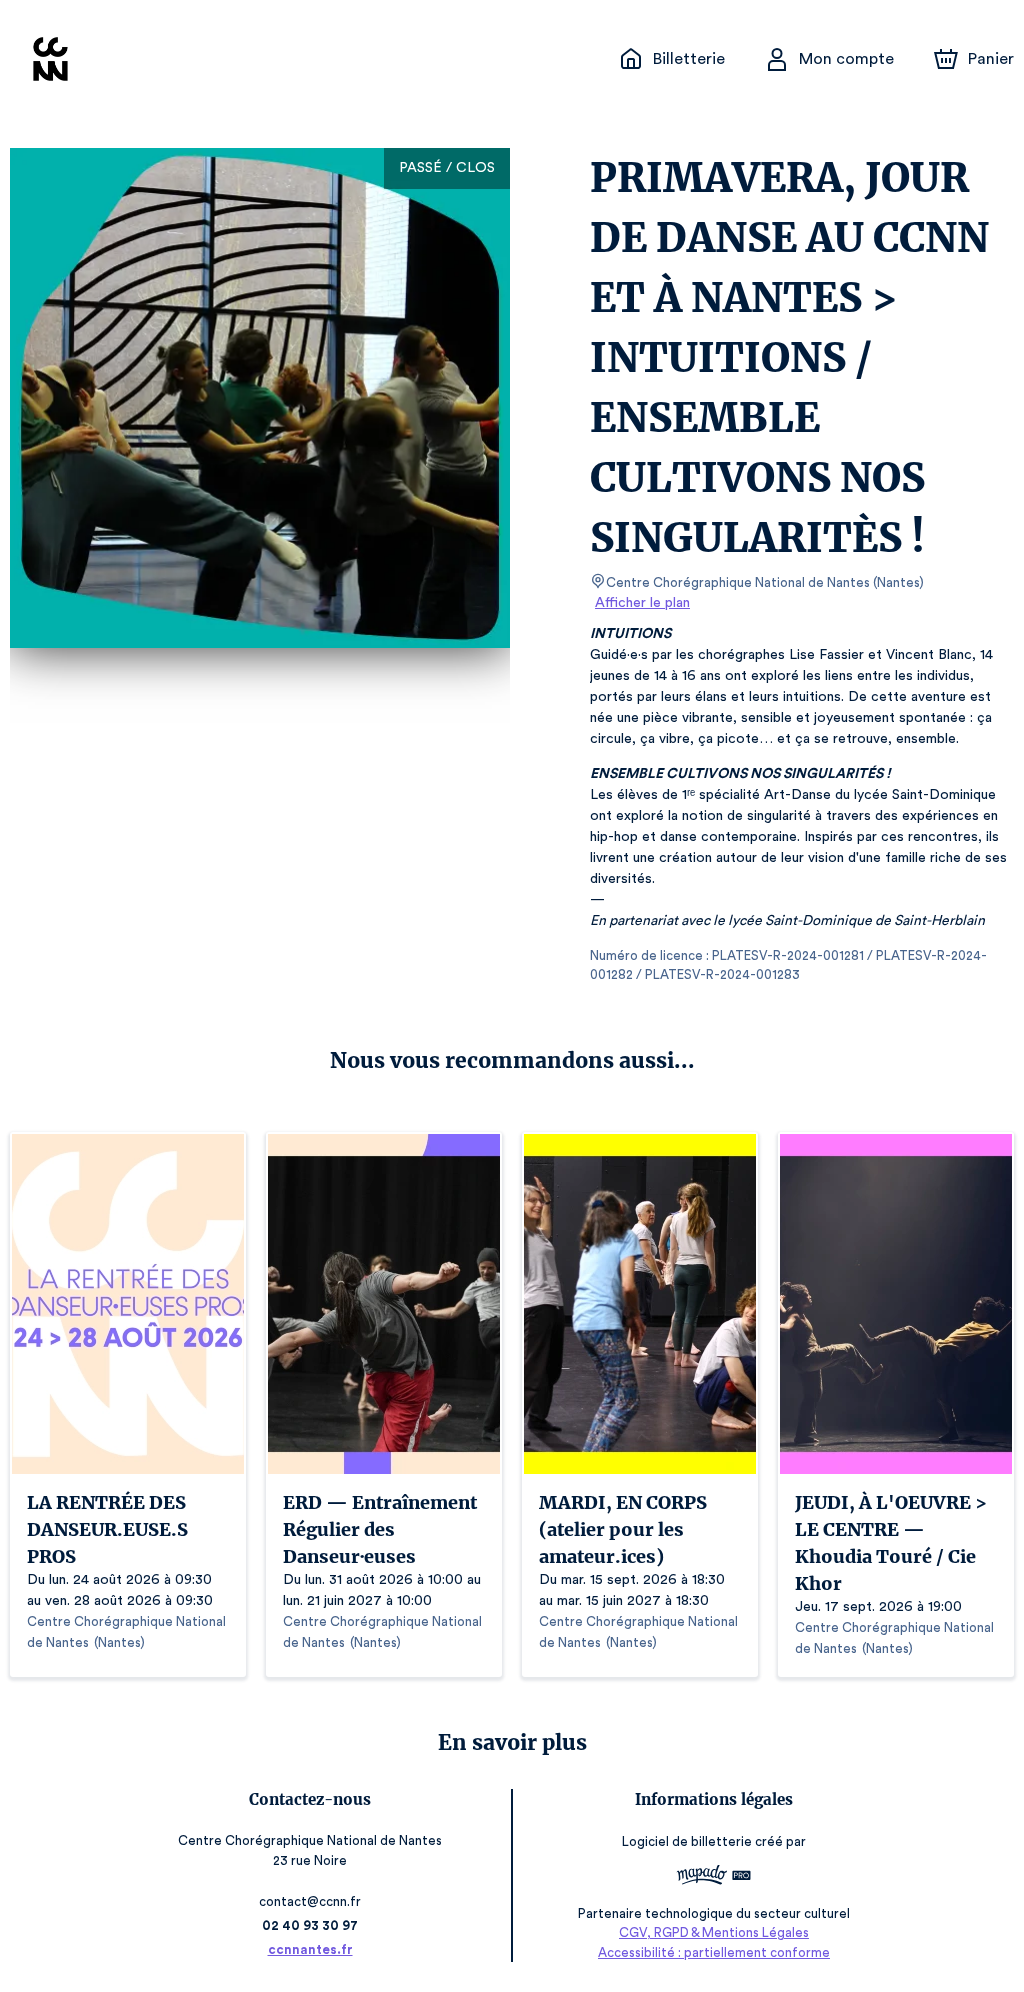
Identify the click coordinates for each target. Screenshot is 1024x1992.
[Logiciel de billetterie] (714, 1877)
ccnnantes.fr (310, 1949)
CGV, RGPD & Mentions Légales (714, 1932)
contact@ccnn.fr (310, 1901)
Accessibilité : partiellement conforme (714, 1952)
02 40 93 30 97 (310, 1925)
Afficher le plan (642, 603)
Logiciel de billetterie (687, 1841)
